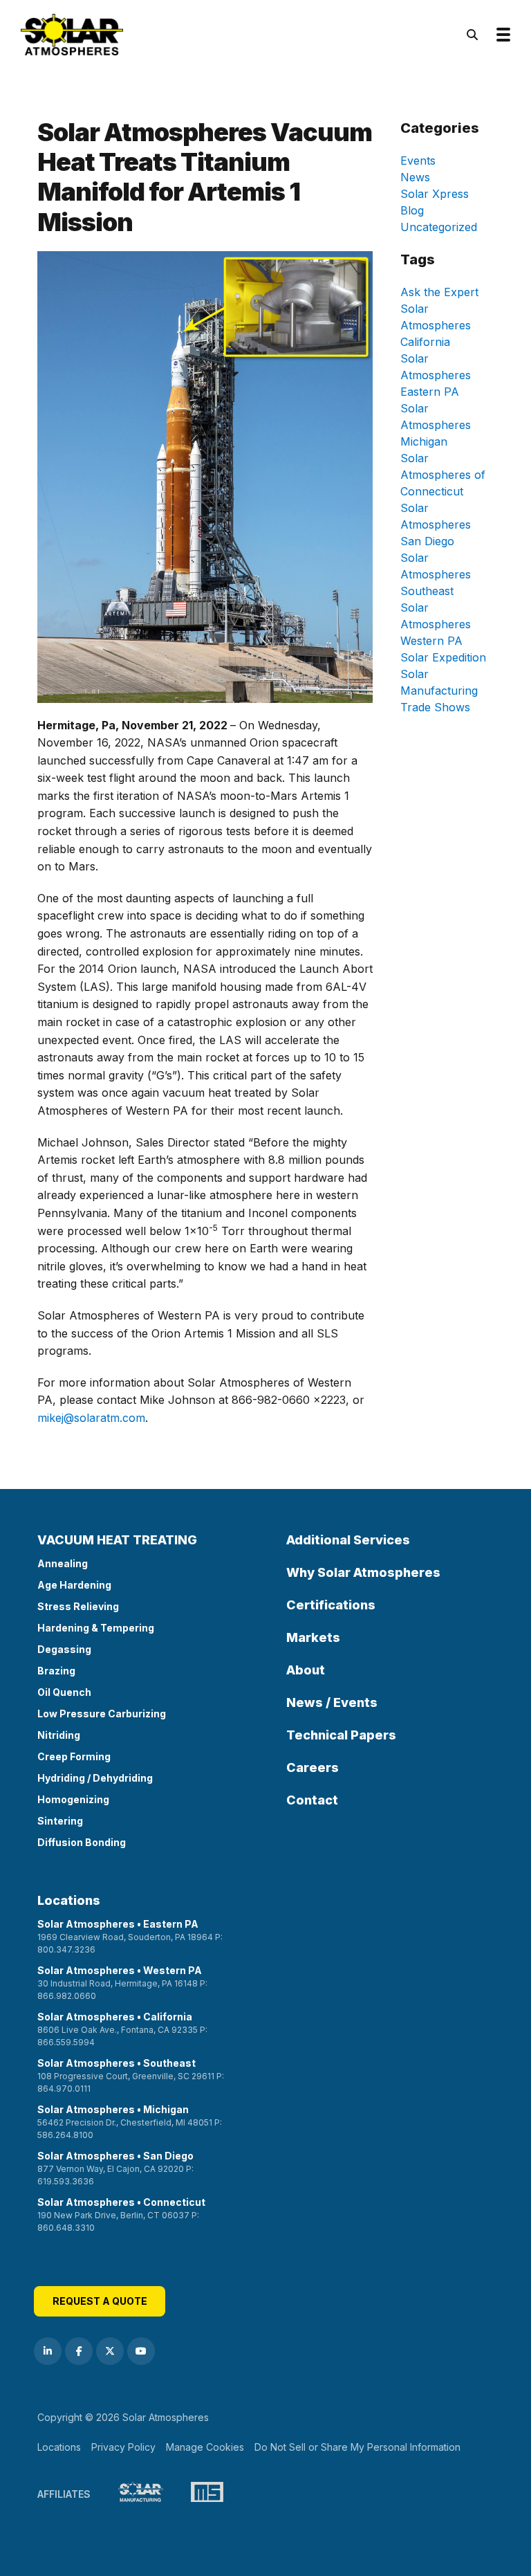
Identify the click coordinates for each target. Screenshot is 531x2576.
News (415, 177)
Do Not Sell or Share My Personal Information (357, 2447)
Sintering (60, 1821)
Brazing (56, 1671)
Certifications (331, 1605)
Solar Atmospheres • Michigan (130, 2122)
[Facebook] (79, 2351)
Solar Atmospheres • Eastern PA (130, 1936)
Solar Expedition (443, 657)
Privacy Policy (123, 2447)
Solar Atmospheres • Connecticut (121, 2214)
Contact (312, 1800)
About (306, 1670)
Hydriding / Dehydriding (95, 1778)
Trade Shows (435, 707)
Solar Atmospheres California (436, 325)
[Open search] (472, 35)
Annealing (63, 1563)
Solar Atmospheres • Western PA (122, 1983)
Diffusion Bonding (82, 1842)
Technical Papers (341, 1735)
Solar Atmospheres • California (122, 2029)
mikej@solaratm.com (91, 1418)
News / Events (332, 1702)
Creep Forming (74, 1756)
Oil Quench (64, 1692)
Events (418, 161)
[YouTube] (141, 2351)
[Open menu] (503, 35)
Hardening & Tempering (96, 1628)
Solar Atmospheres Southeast (436, 574)
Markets (313, 1637)
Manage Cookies (205, 2447)
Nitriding (59, 1735)
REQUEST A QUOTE (100, 2301)
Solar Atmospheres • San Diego (115, 2168)
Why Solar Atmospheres (363, 1572)
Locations (69, 1900)
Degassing (64, 1649)
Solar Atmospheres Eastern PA (436, 375)
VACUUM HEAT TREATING (117, 1540)
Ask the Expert (439, 292)
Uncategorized (439, 227)
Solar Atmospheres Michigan (436, 425)
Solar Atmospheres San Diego (436, 524)
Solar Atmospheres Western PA (436, 624)
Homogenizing (73, 1799)
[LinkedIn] (48, 2351)
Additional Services (348, 1540)
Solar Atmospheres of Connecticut (443, 475)
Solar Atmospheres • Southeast (131, 2075)
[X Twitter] (110, 2351)
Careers (313, 1767)
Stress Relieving (78, 1606)
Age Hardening (74, 1585)
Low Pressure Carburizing (102, 1714)
